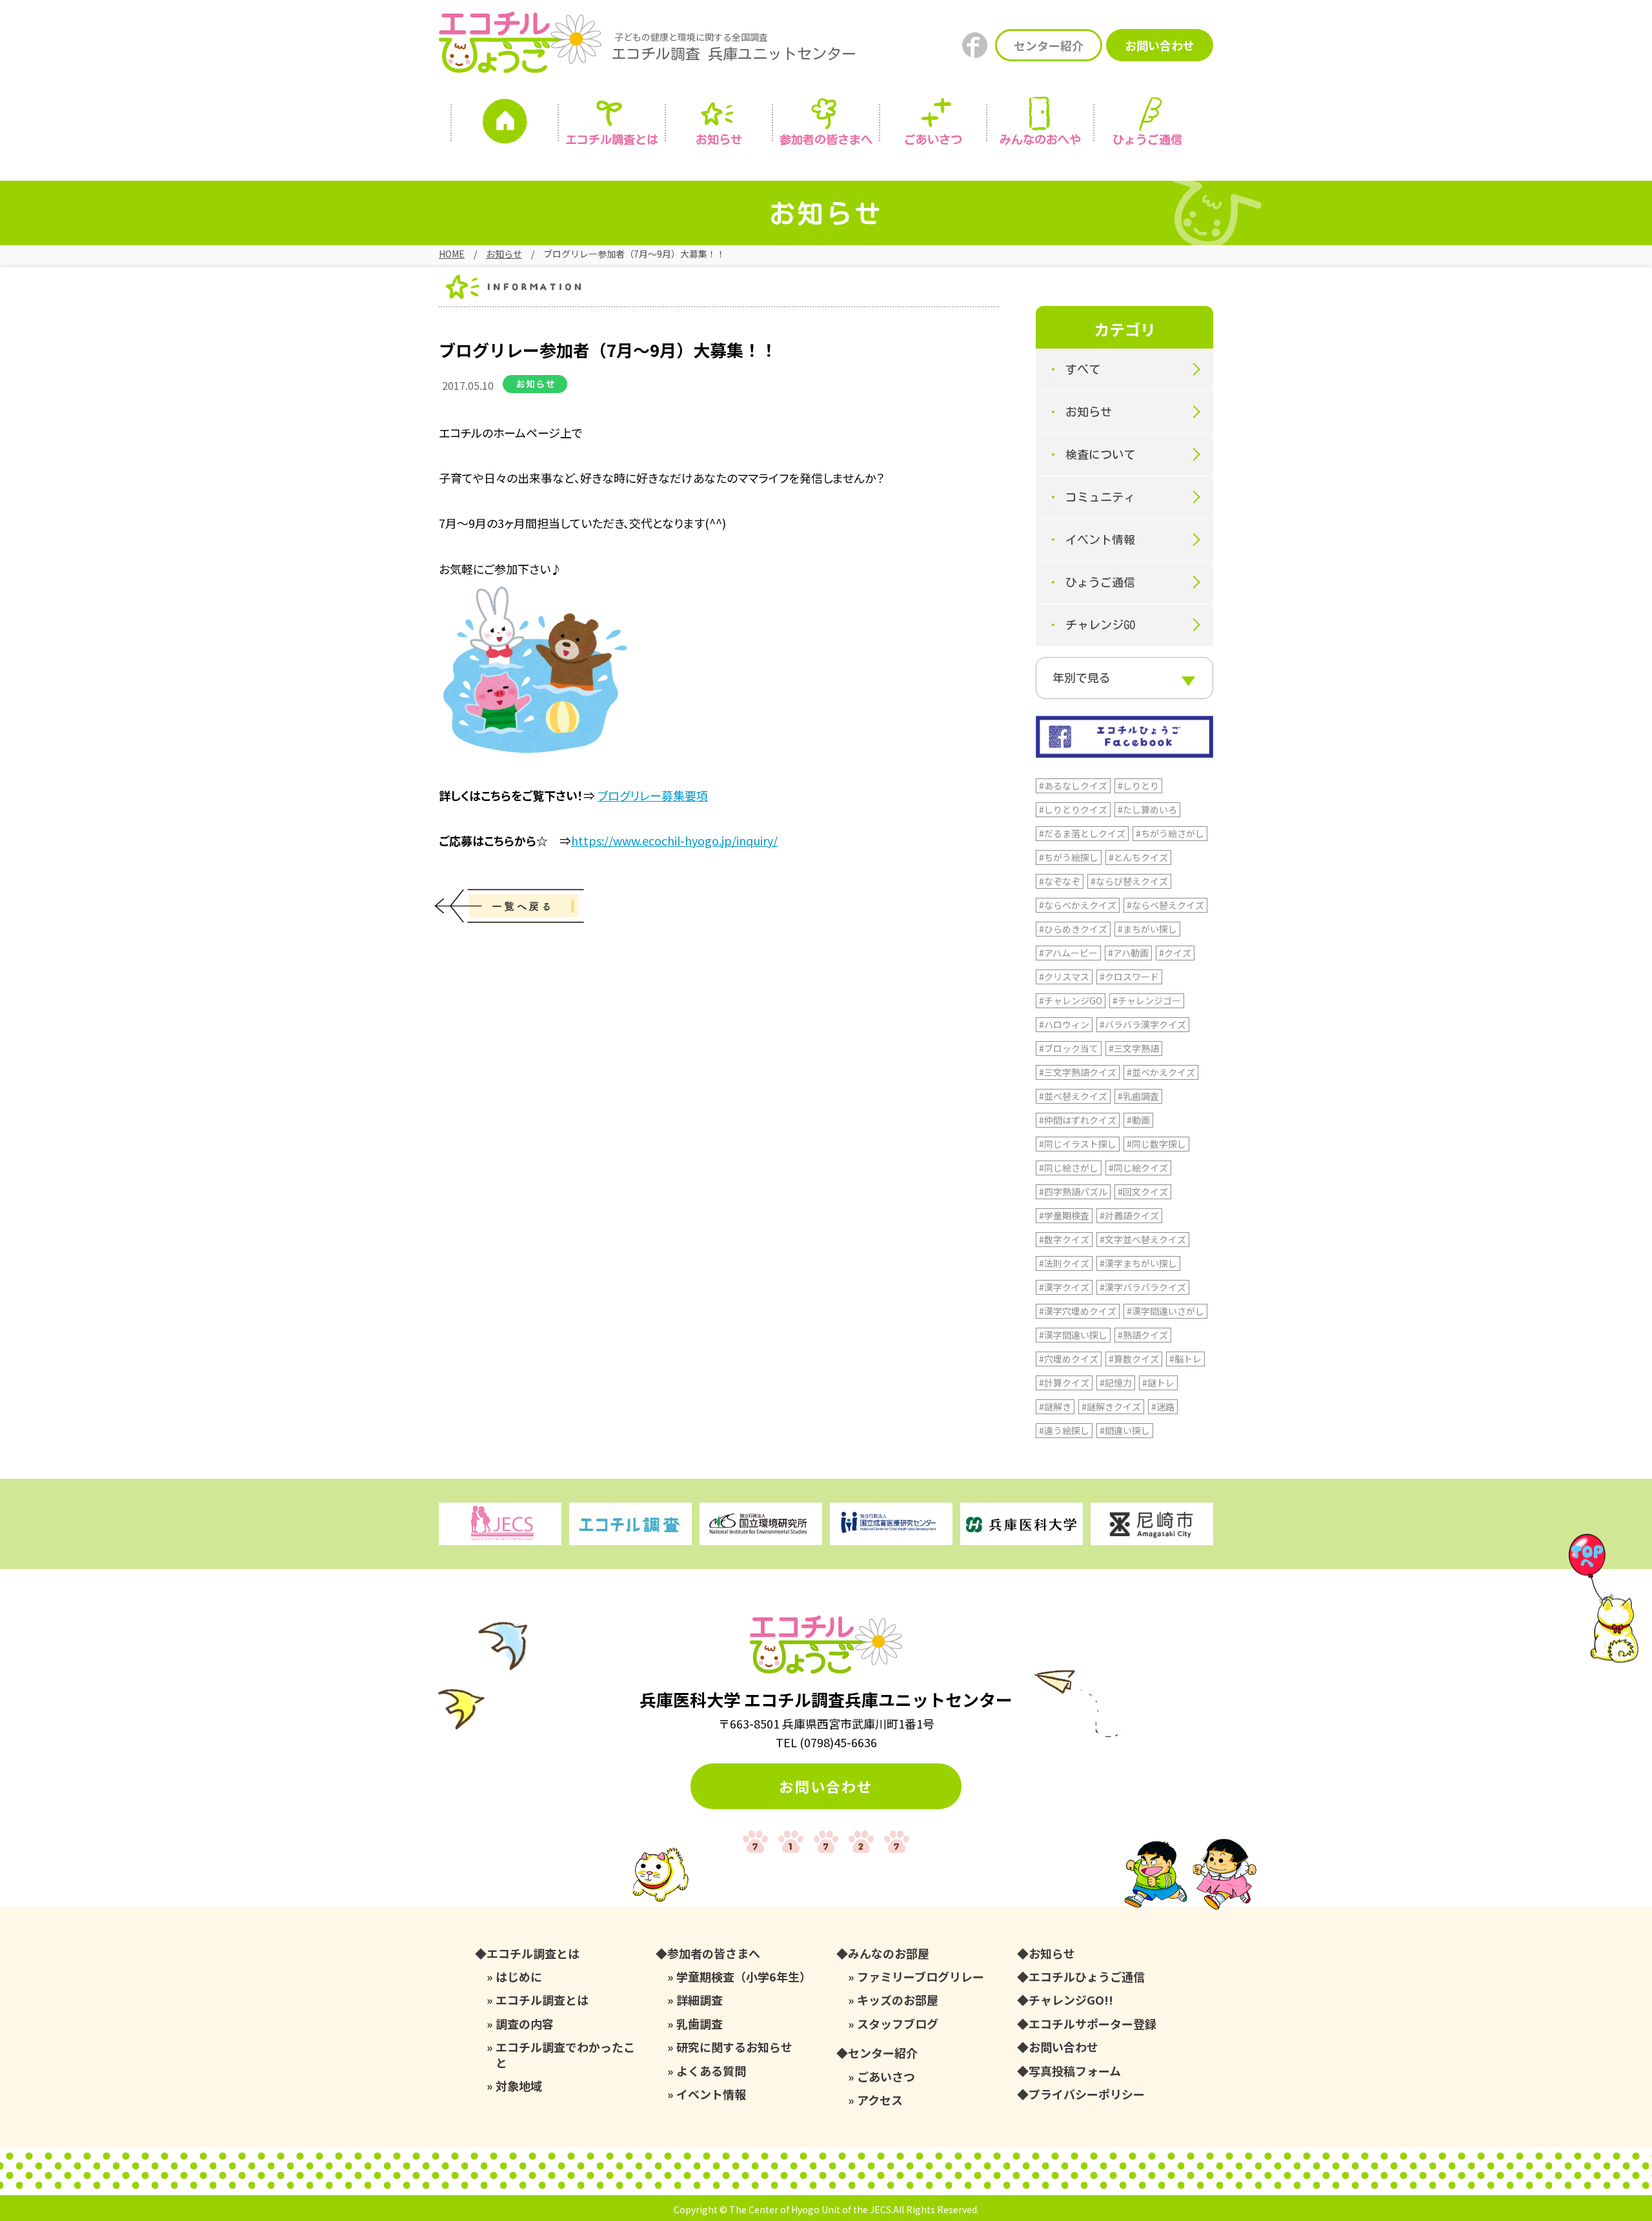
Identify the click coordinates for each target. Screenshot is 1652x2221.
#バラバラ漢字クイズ (1143, 1024)
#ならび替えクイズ (1129, 881)
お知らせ (719, 139)
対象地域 (519, 2086)
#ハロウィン (1064, 1024)
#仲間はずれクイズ (1078, 1120)
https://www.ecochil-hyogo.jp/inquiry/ (674, 840)
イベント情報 (1100, 540)
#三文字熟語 (1134, 1048)
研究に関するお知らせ (734, 2047)
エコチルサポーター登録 (1093, 2024)
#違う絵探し (1064, 1430)
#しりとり (1138, 786)
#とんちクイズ (1138, 857)
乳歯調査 (700, 2024)
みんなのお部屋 (889, 1953)
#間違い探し (1125, 1430)
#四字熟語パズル (1073, 1192)
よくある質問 (711, 2071)
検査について (1100, 454)
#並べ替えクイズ (1073, 1096)
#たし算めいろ (1147, 809)
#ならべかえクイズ (1078, 905)
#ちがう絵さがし (1170, 833)
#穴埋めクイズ (1069, 1359)
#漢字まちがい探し (1138, 1263)
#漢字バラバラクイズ (1143, 1287)
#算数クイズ (1134, 1359)
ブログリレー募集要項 (653, 795)
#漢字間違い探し (1073, 1335)
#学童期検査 (1064, 1215)
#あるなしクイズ (1073, 786)
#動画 (1138, 1120)
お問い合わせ (1160, 45)
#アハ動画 (1128, 953)
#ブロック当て (1069, 1048)
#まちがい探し (1147, 929)
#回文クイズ (1143, 1192)
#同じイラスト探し (1078, 1144)
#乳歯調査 (1138, 1096)
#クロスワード (1129, 977)
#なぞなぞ (1060, 881)
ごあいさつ (886, 2077)
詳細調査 (700, 2000)
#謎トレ (1158, 1383)
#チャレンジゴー (1147, 1000)
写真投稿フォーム (1075, 2071)
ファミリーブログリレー (921, 1977)
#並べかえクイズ (1161, 1072)
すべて (1083, 369)
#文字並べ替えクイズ (1143, 1239)
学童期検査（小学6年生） (744, 1977)
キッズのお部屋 (898, 2000)
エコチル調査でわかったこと (565, 2055)
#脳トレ (1185, 1359)
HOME (452, 254)
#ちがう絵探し (1069, 857)
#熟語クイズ (1143, 1335)
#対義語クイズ (1129, 1215)
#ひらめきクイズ (1073, 929)
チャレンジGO (1100, 625)
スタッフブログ (898, 2024)
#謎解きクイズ (1111, 1406)
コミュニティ (1100, 497)
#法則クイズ (1064, 1263)
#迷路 (1163, 1406)
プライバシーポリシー (1087, 2094)
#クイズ (1175, 953)
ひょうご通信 (1147, 139)
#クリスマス (1064, 977)
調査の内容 (525, 2024)
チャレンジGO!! (1071, 2000)
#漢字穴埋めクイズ (1078, 1311)
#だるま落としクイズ (1082, 833)
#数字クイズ (1064, 1239)
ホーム (505, 125)
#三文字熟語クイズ (1078, 1072)
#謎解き (1055, 1406)
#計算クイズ (1064, 1383)
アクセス (880, 2100)
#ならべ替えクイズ (1165, 905)
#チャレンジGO (1071, 1000)
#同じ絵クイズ (1138, 1168)
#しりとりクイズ (1073, 809)
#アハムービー (1068, 953)
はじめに (519, 1977)
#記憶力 (1116, 1383)
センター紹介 (1049, 45)
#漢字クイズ (1064, 1287)
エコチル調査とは (612, 139)
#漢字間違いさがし (1165, 1311)
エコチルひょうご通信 (1087, 1977)
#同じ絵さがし (1069, 1168)
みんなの (1040, 139)
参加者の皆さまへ (826, 139)
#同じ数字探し (1156, 1144)
